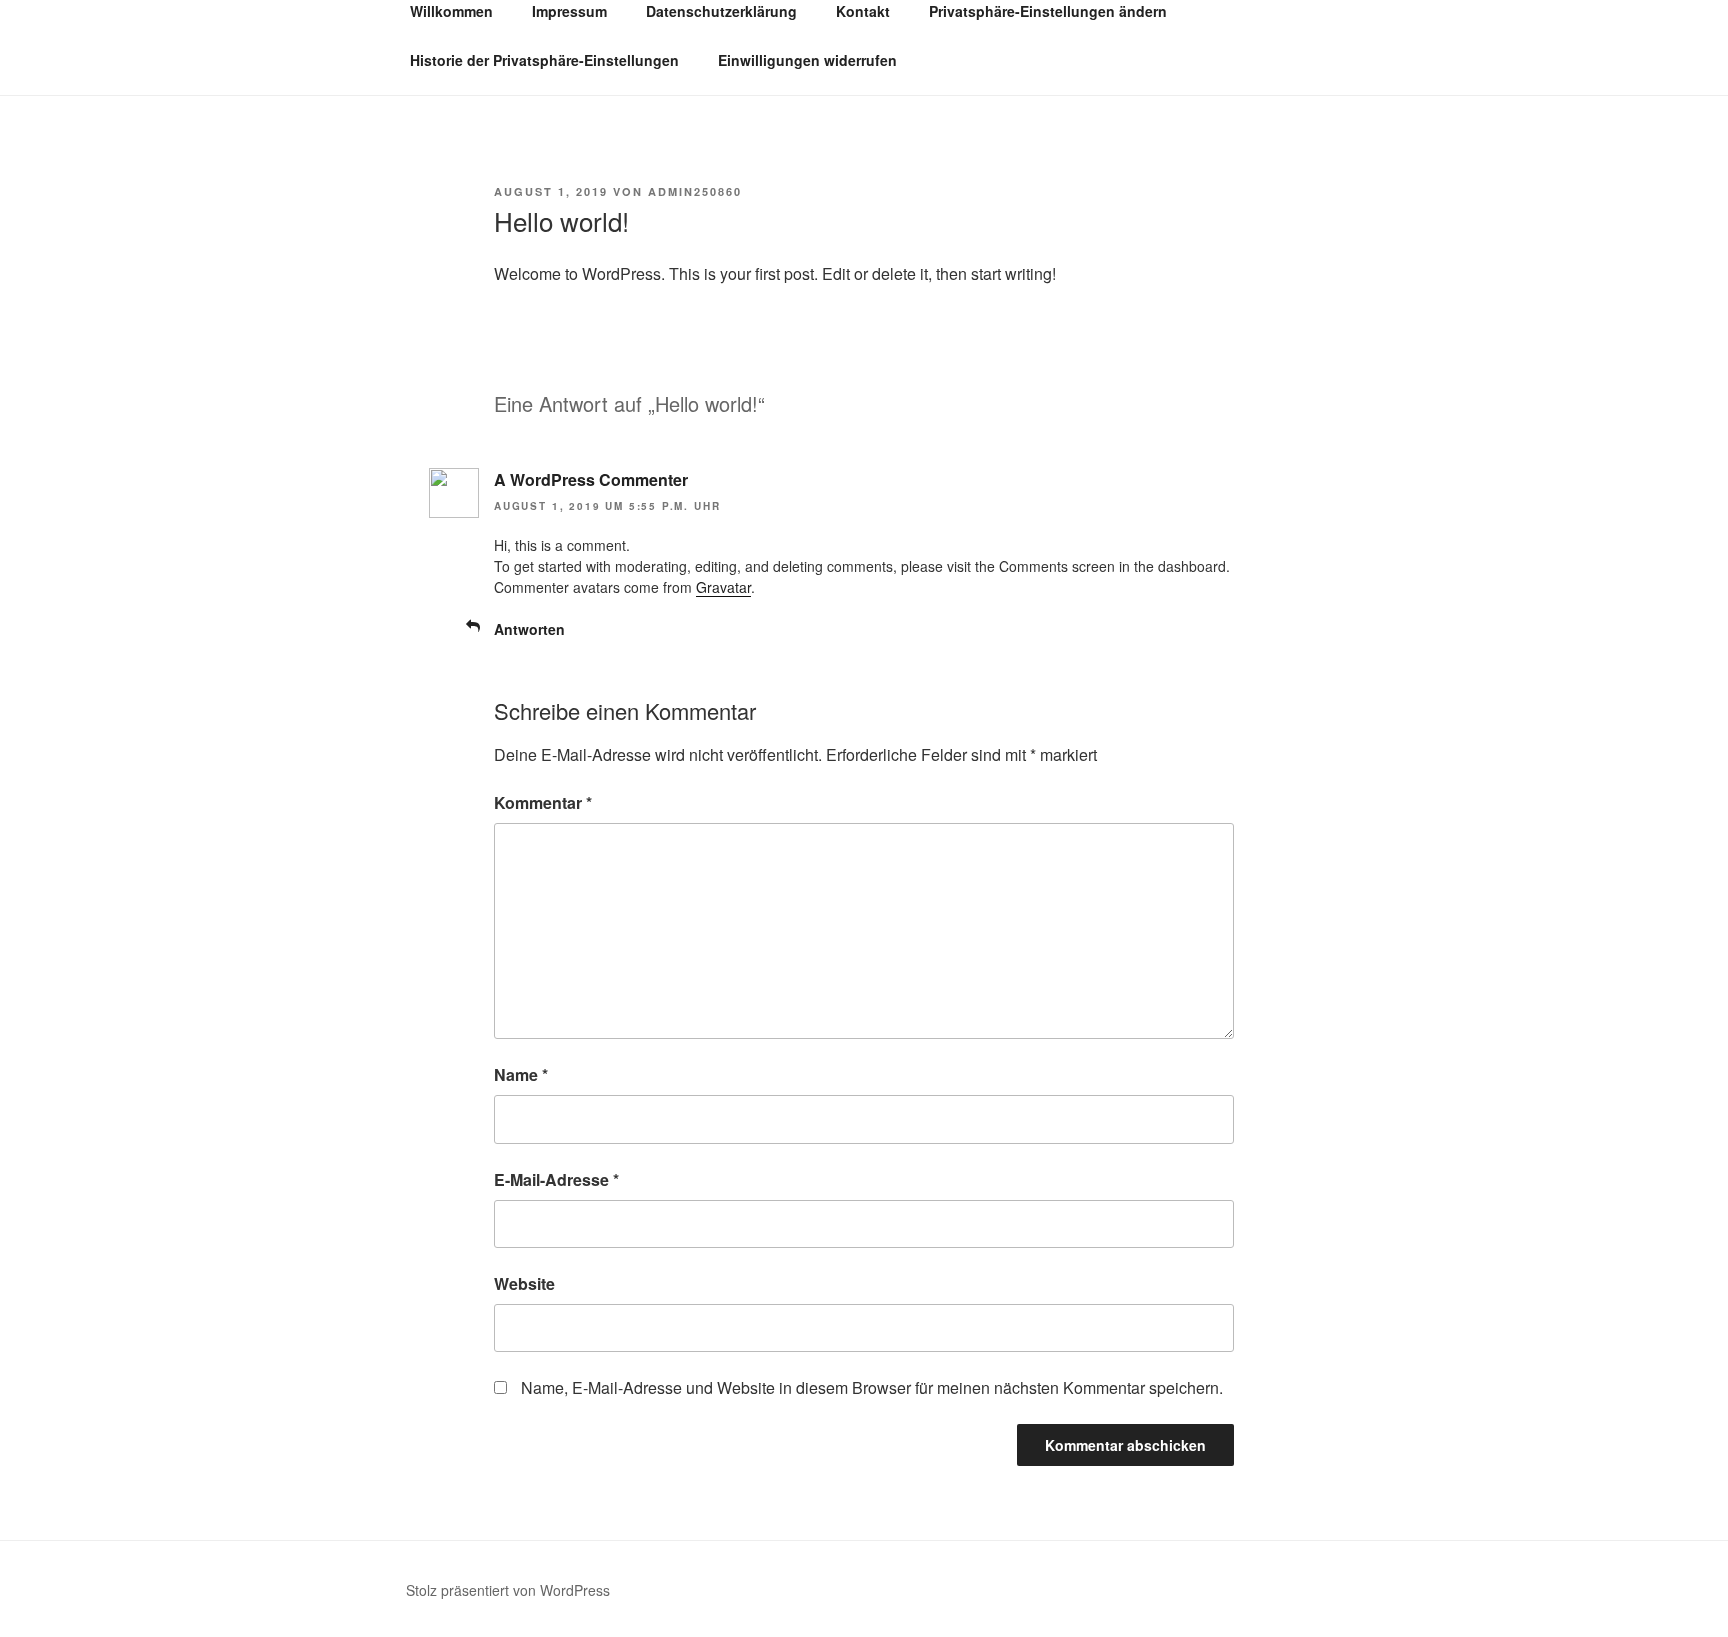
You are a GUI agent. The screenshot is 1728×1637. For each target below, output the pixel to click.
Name (521, 1074)
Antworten (529, 629)
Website (524, 1283)
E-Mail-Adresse (556, 1179)
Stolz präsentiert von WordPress (508, 1590)
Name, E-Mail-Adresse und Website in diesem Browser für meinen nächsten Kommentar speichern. (872, 1387)
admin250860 (695, 191)
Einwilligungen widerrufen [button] (807, 60)
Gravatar (723, 587)
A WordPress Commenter (591, 479)
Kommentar (543, 802)
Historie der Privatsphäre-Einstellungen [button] (544, 60)
